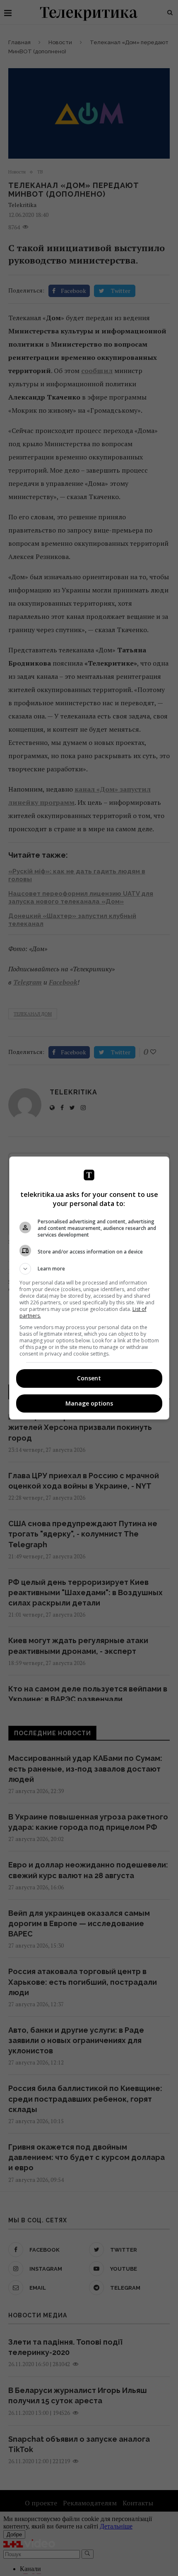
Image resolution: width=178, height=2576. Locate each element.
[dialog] (89, 1288)
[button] (89, 1269)
